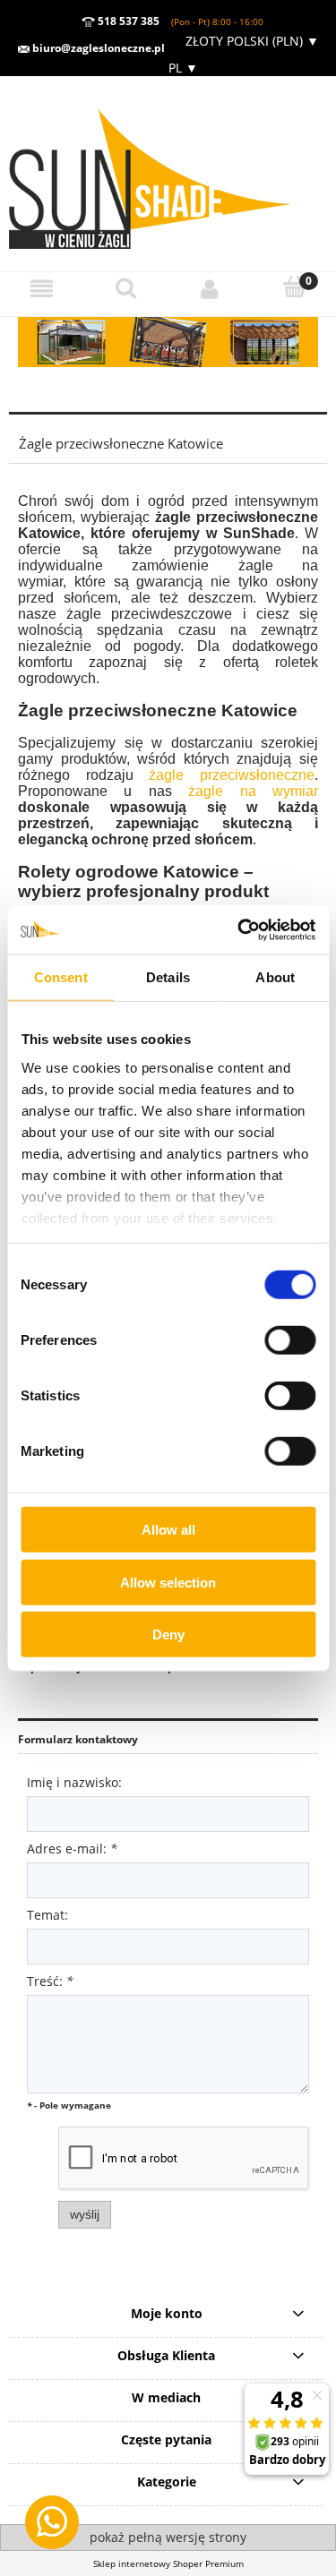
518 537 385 (127, 21)
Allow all (168, 1530)
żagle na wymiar (253, 791)
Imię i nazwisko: (74, 1782)
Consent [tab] (61, 977)
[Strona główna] (168, 172)
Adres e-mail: (72, 1849)
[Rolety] (168, 341)
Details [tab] (168, 977)
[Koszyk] (294, 287)
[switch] (290, 1340)
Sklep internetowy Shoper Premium (168, 2563)
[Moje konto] (211, 289)
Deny (168, 1635)
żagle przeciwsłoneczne (232, 775)
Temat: (47, 1915)
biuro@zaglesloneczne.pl (97, 48)
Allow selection (168, 1582)
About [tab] (275, 977)
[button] (42, 289)
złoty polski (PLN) (252, 41)
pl (181, 68)
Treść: (50, 1981)
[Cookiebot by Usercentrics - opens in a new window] (239, 929)
